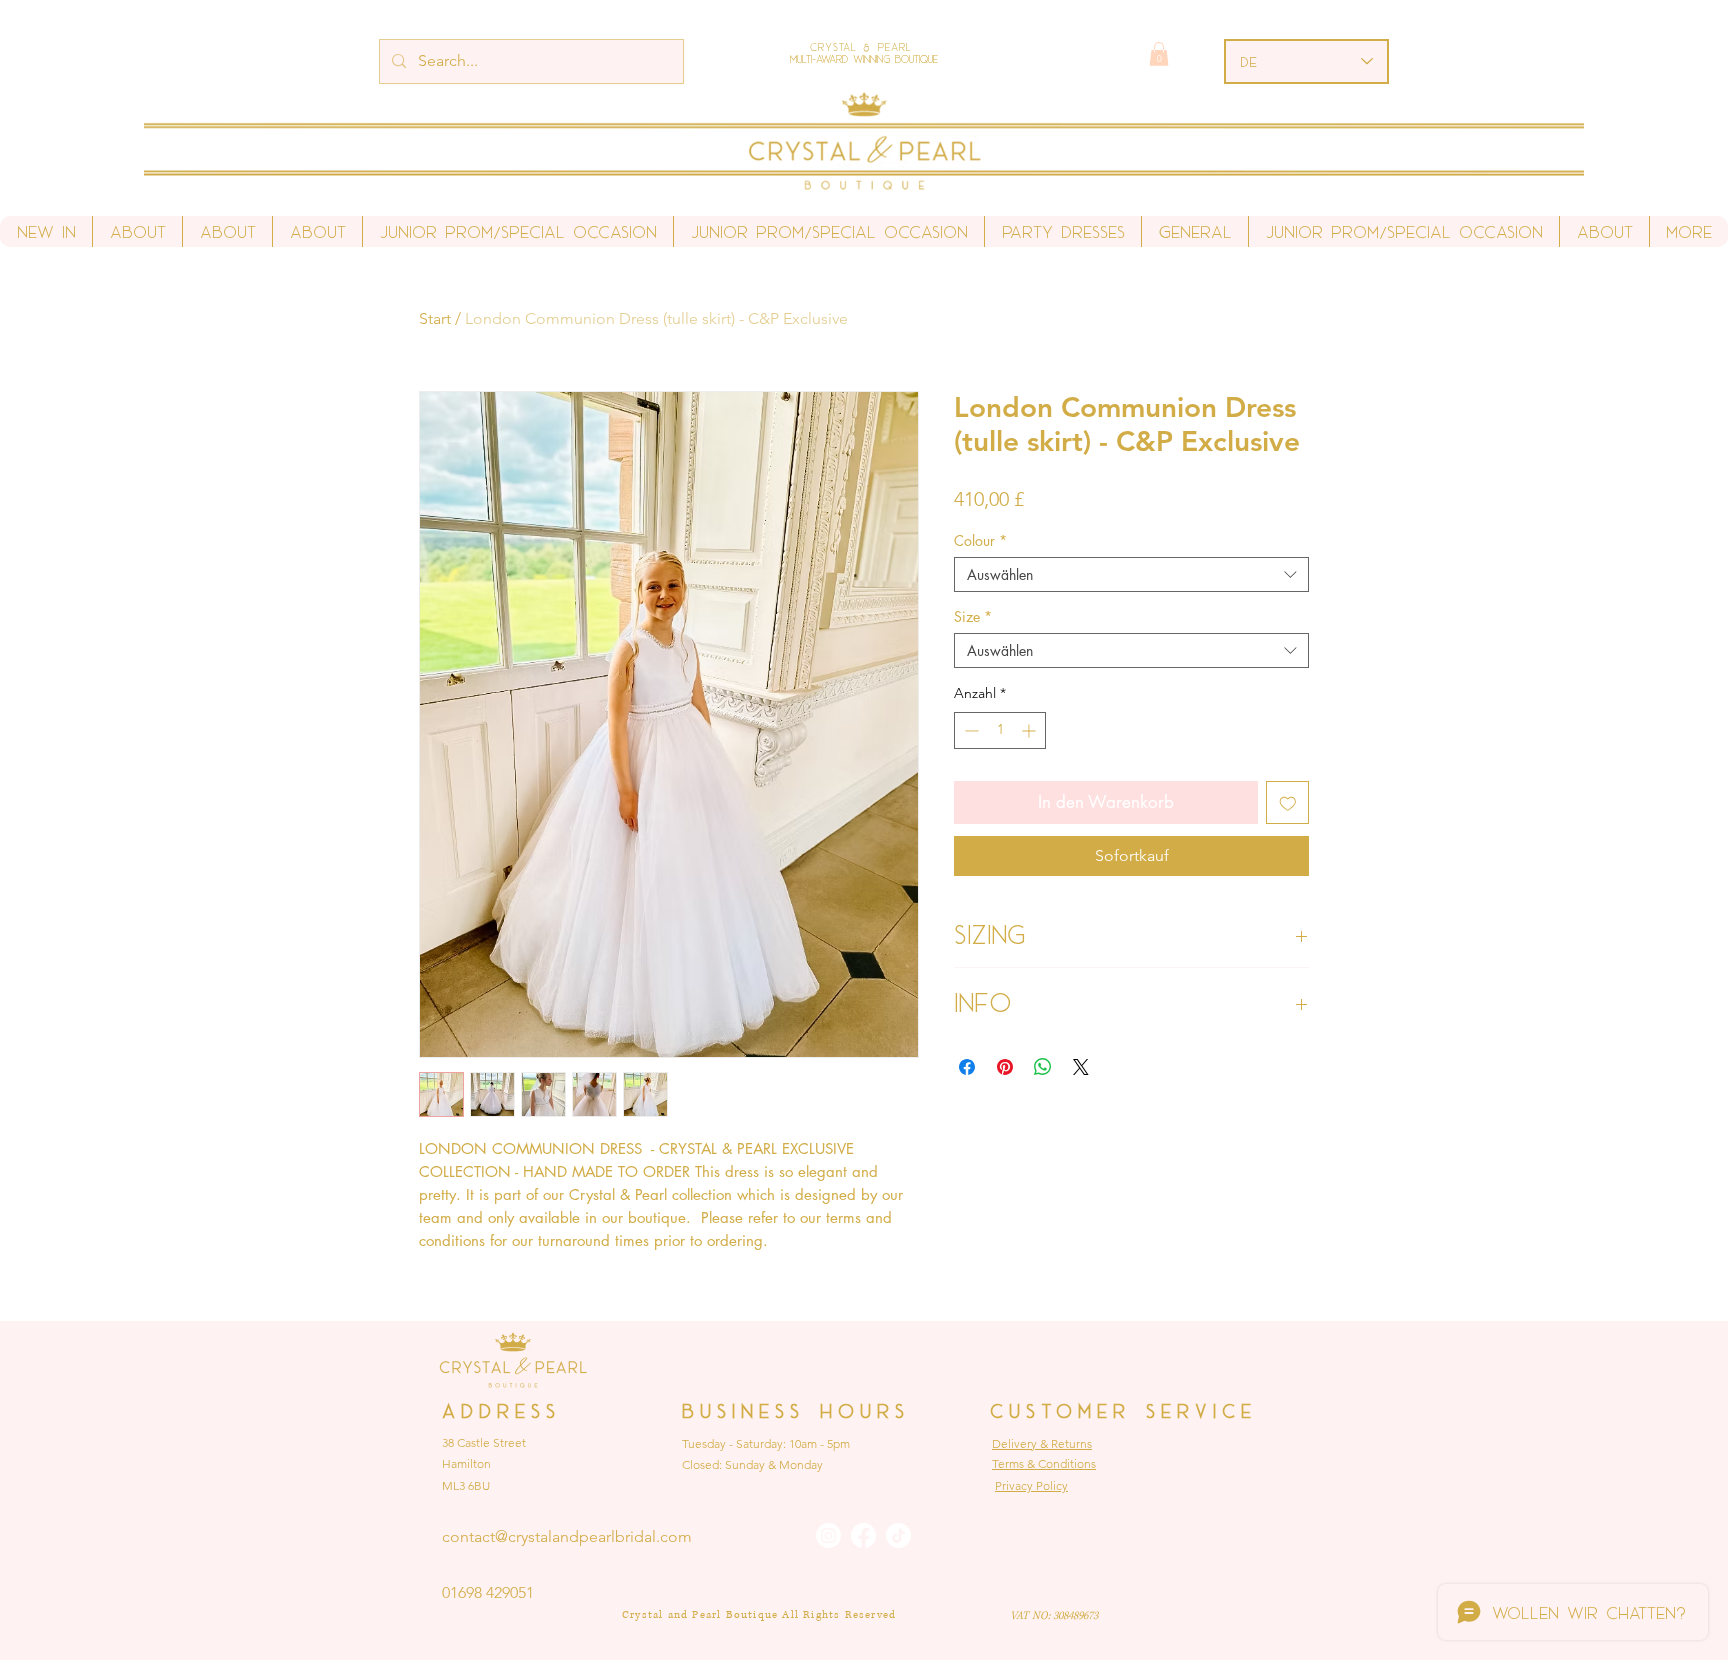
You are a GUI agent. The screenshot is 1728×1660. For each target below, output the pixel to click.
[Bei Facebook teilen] (967, 1067)
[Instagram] (828, 1535)
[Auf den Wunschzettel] (1288, 803)
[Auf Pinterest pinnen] (1005, 1067)
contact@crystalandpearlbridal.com (567, 1536)
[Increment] (1030, 730)
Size (973, 616)
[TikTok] (898, 1535)
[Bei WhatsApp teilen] (1043, 1067)
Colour (980, 540)
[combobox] (1131, 574)
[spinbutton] (1000, 730)
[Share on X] (1081, 1067)
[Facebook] (863, 1535)
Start (435, 318)
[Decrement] (969, 730)
